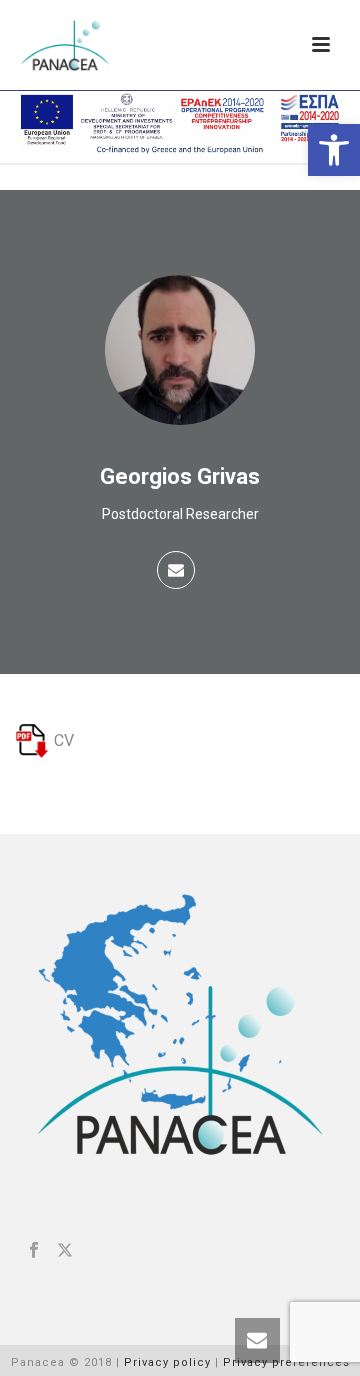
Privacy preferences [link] (286, 1362)
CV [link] (62, 740)
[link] (334, 150)
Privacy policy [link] (167, 1362)
